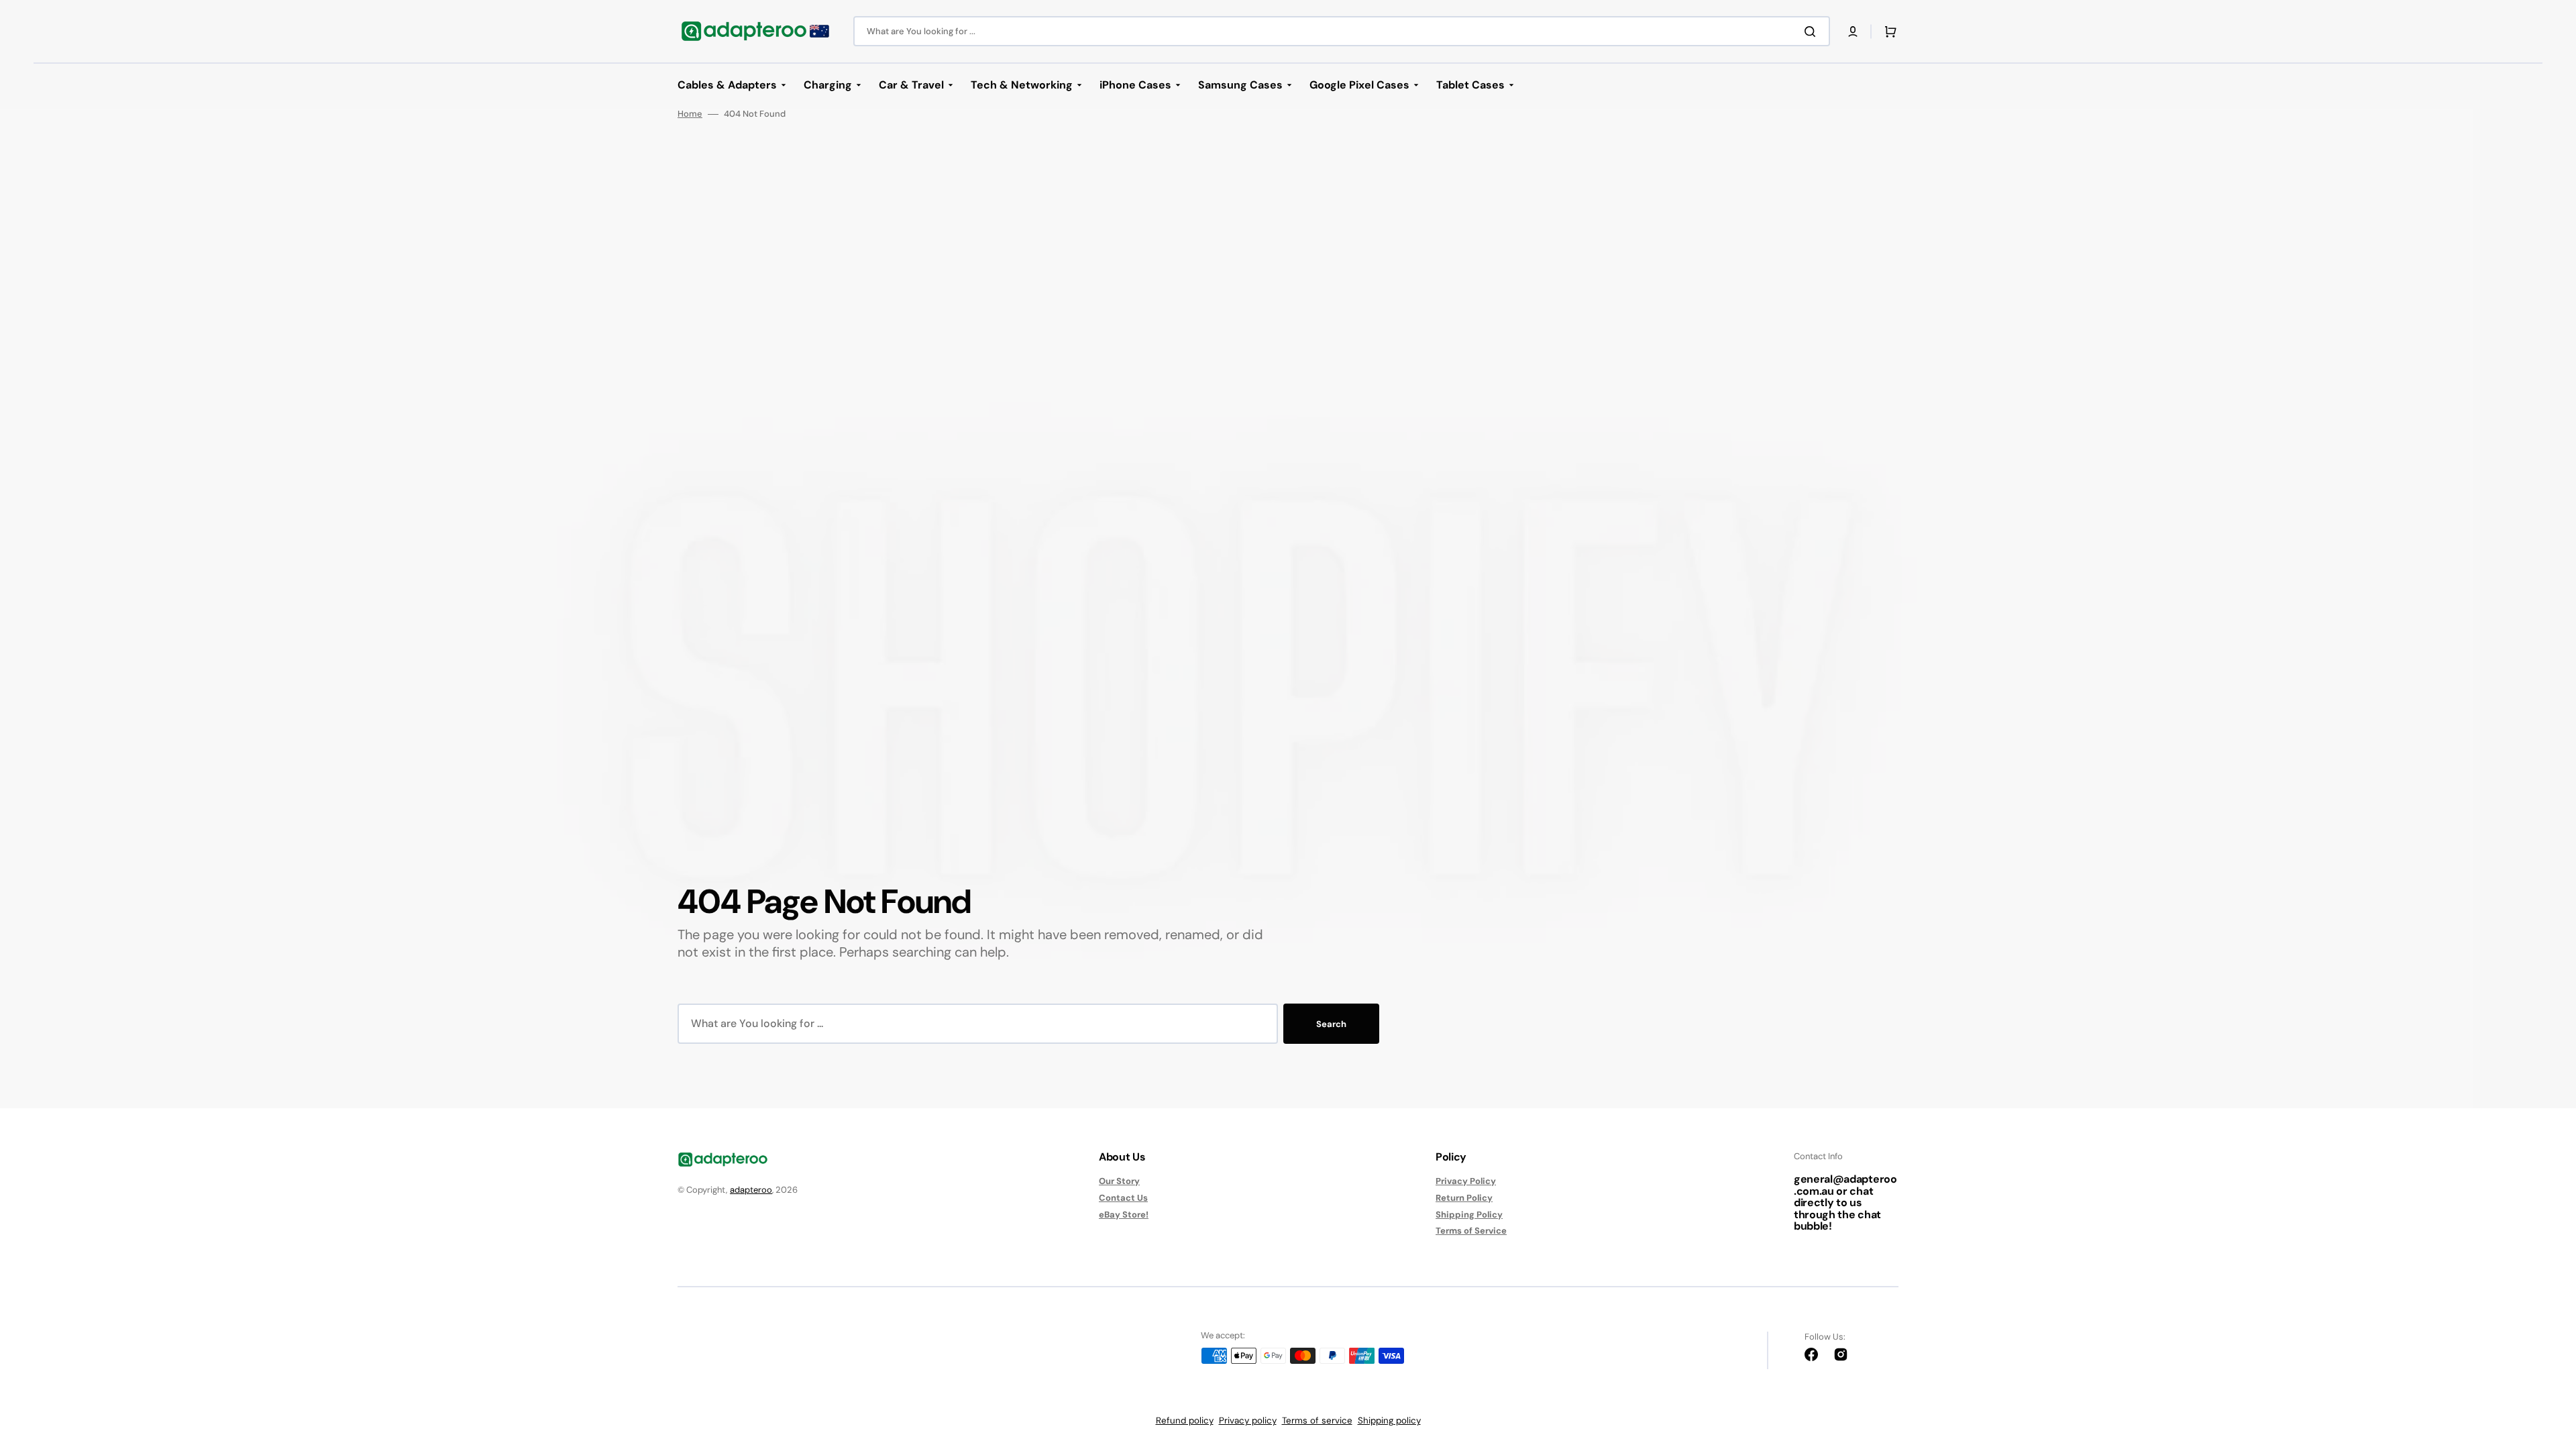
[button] (1853, 32)
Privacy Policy (1466, 1181)
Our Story (1119, 1181)
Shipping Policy (1469, 1215)
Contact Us (1123, 1198)
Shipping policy (1389, 1420)
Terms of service (1317, 1420)
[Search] (1813, 32)
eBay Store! (1124, 1215)
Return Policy (1464, 1198)
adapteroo (751, 1190)
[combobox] (1342, 31)
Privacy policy (1248, 1420)
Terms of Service (1471, 1231)
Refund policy (1185, 1420)
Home (690, 114)
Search (1331, 1024)
